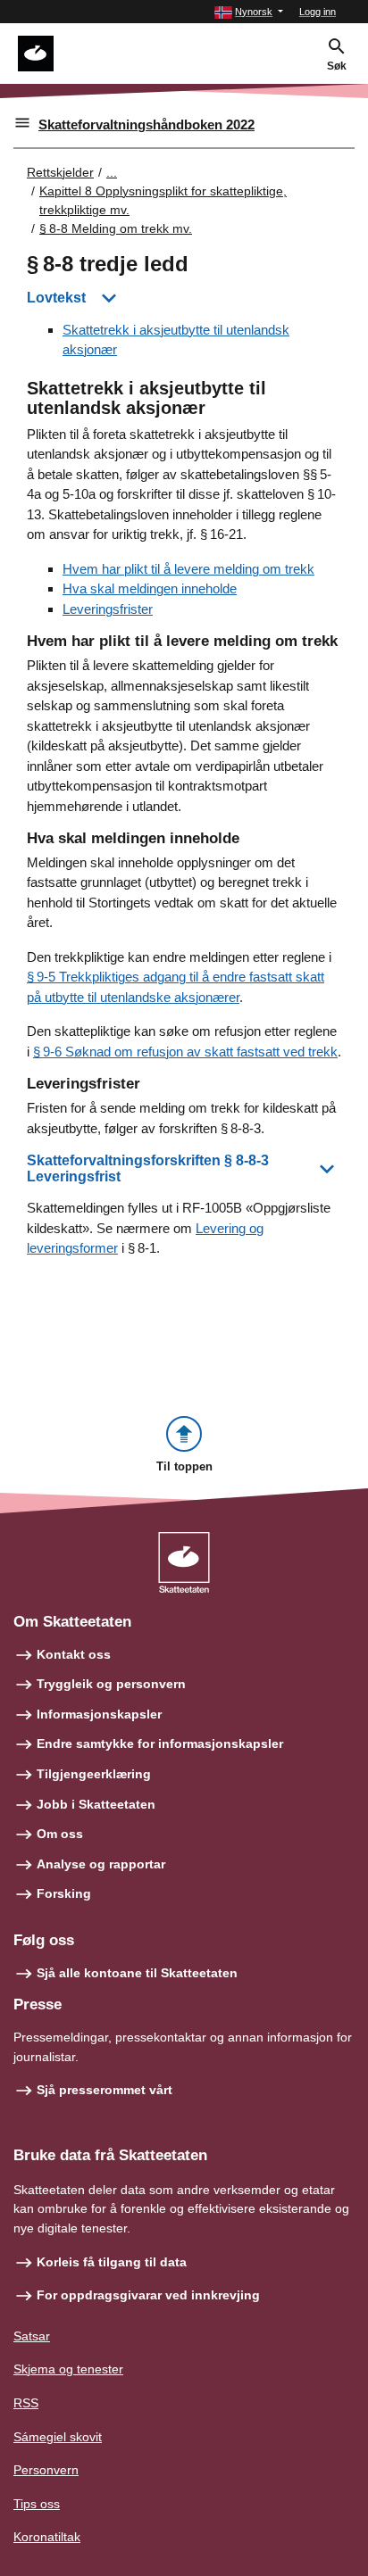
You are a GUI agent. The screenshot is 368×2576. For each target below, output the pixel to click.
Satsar (32, 2336)
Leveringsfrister (108, 609)
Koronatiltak (47, 2537)
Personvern (46, 2470)
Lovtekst (56, 298)
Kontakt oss (74, 1654)
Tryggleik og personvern (111, 1684)
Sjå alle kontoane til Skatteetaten (137, 1973)
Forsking (64, 1893)
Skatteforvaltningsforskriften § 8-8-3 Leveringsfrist (148, 1168)
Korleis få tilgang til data (112, 2262)
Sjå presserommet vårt (105, 2090)
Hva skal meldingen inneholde (150, 588)
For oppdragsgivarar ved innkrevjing (148, 2295)
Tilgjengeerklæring (94, 1774)
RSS (26, 2403)
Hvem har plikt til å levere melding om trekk (188, 569)
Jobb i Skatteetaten (96, 1804)
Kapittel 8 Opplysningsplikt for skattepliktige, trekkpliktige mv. (163, 200)
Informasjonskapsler (99, 1714)
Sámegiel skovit (58, 2437)
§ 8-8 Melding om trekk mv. (116, 228)
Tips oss (37, 2504)
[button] (249, 12)
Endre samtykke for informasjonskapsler (160, 1744)
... (112, 172)
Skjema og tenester (68, 2369)
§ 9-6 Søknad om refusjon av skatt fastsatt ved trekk (185, 1052)
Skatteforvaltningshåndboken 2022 (146, 124)
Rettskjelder (60, 172)
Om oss (60, 1834)
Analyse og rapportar (101, 1864)
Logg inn (318, 12)
